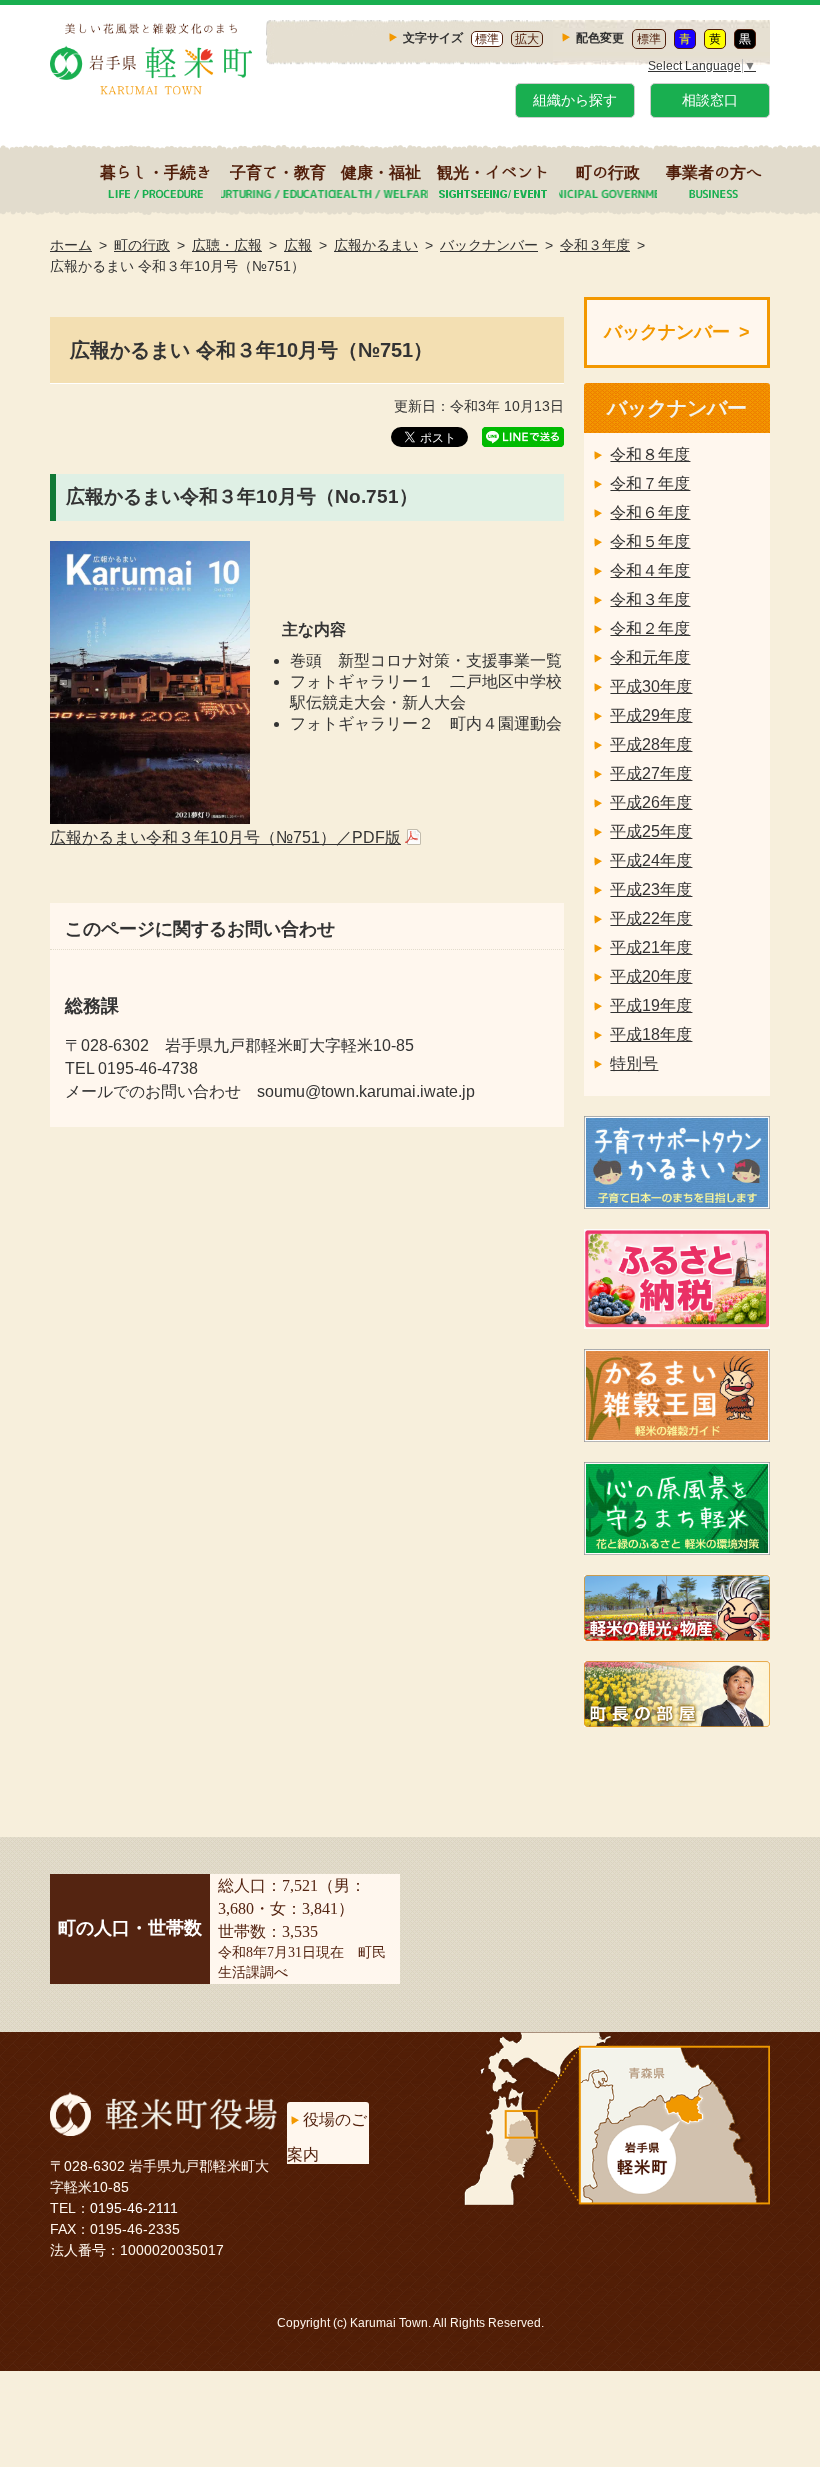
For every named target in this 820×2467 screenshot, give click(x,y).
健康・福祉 (381, 172)
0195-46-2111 (134, 2208)
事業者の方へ (714, 172)
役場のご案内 (327, 2137)
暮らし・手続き (156, 172)
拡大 (527, 39)
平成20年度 (651, 976)
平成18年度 (651, 1034)
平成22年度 (651, 918)
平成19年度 (651, 1005)
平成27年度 (651, 773)
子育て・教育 (278, 172)
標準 (487, 39)
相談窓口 (710, 100)
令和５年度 (650, 541)
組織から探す (575, 100)
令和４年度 (650, 570)
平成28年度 (651, 744)
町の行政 (608, 172)
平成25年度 (651, 831)
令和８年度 (650, 454)
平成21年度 (651, 947)
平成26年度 (651, 802)
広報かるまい (376, 245)
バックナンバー (489, 245)
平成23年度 (651, 889)
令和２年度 (650, 628)
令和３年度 (595, 245)
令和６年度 (650, 512)
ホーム (71, 245)
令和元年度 (650, 657)
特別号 (634, 1063)
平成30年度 (651, 686)
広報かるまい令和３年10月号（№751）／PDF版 (225, 837)
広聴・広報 (227, 245)
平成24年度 (651, 860)
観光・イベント (493, 172)
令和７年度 (650, 483)
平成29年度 (651, 715)
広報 (298, 245)
